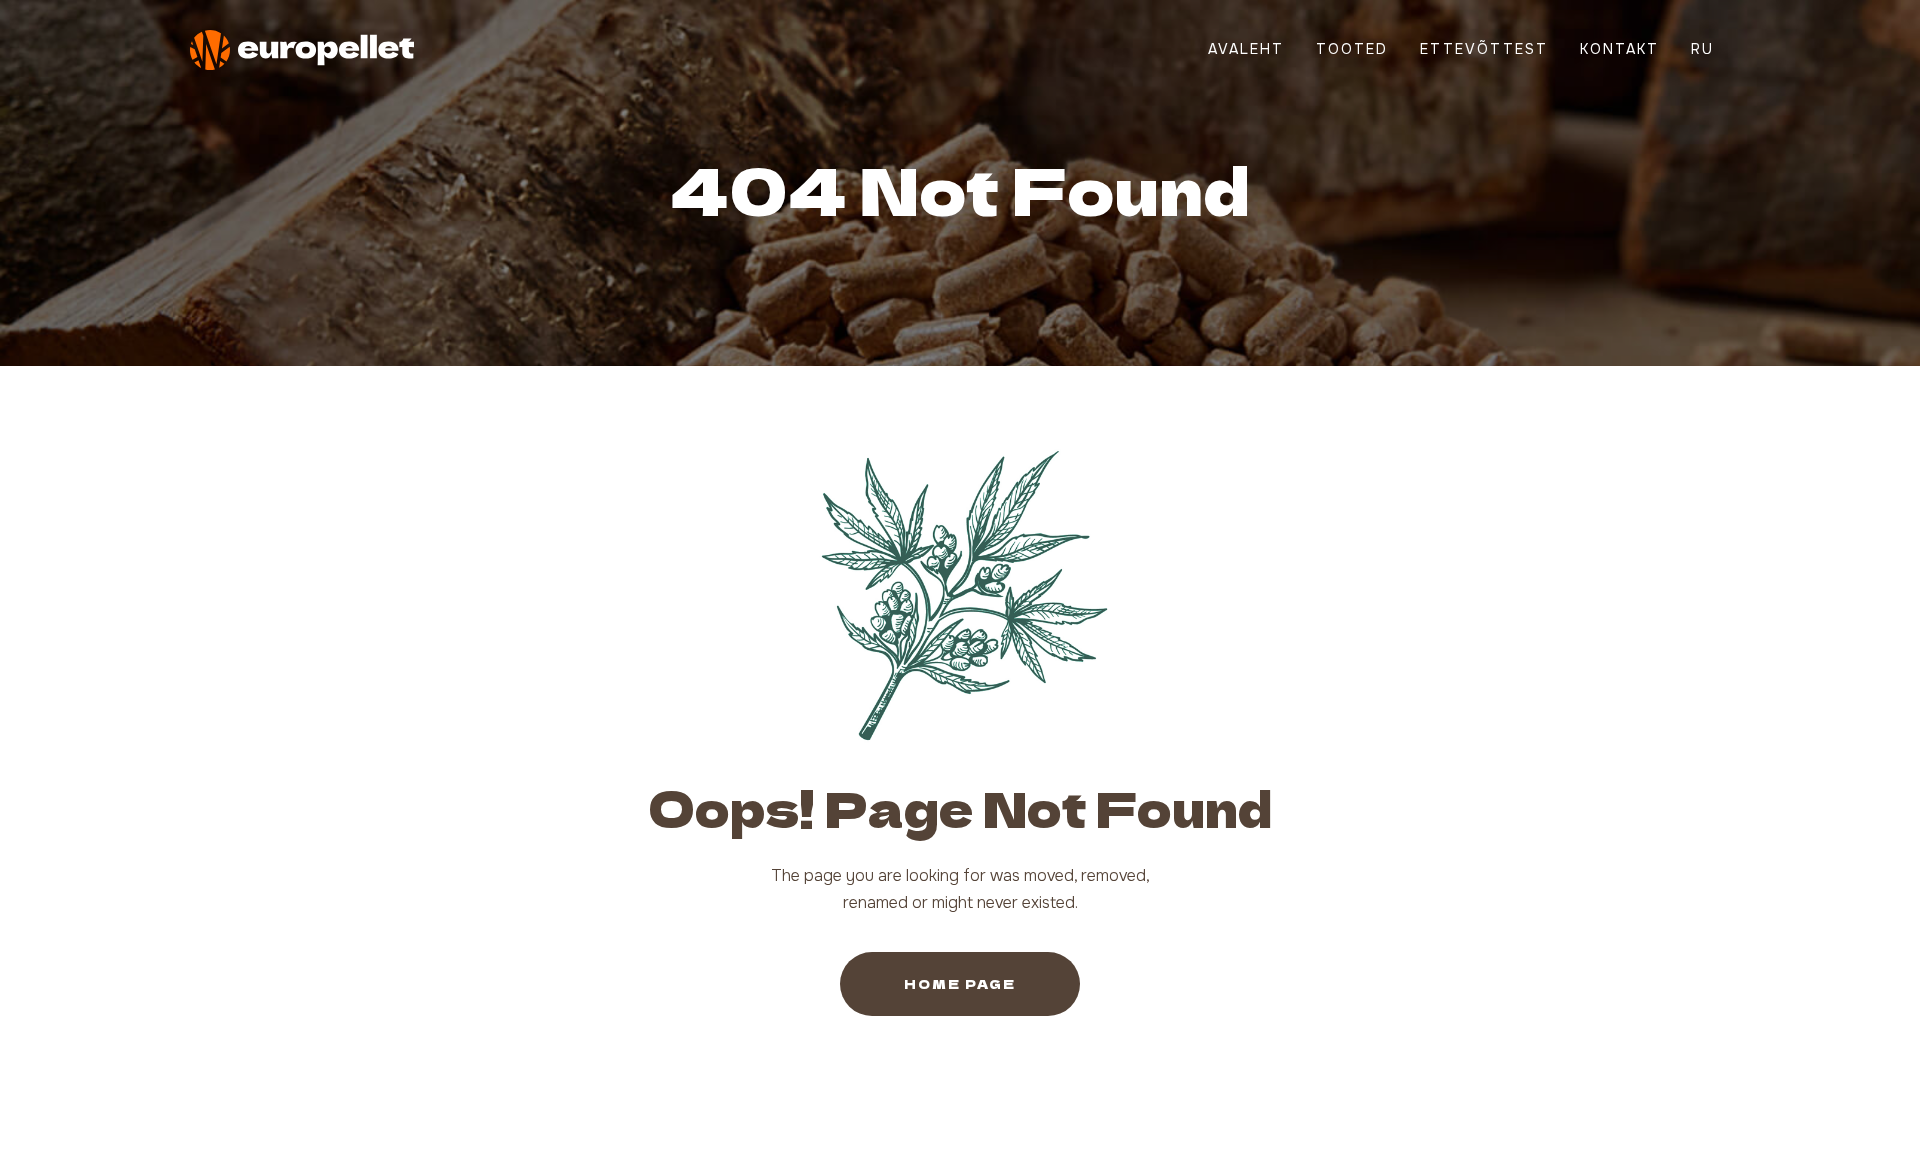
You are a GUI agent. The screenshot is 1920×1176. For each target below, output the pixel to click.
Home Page (960, 983)
